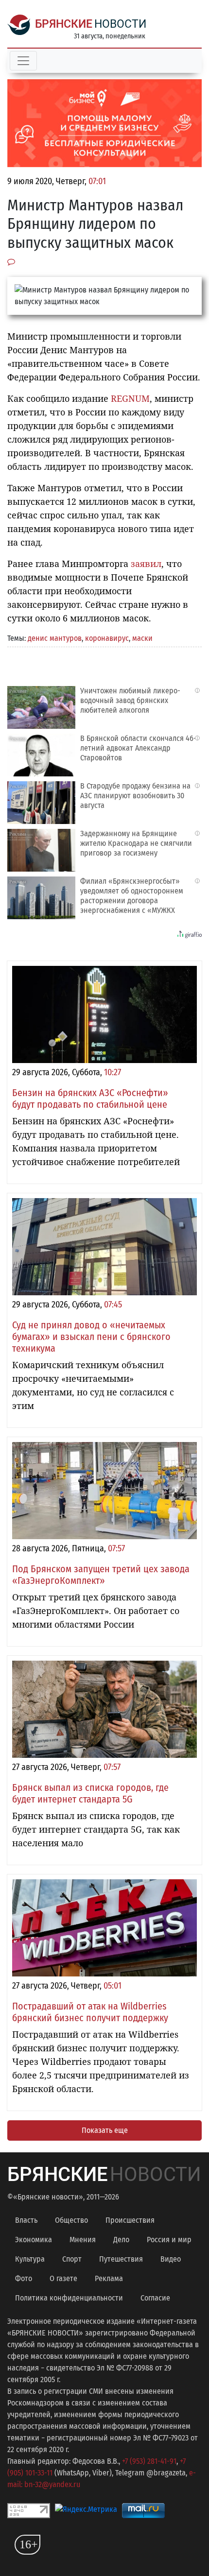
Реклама (109, 2278)
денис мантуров (55, 638)
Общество (71, 2220)
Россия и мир (169, 2240)
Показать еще (105, 2130)
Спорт (72, 2259)
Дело (121, 2240)
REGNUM (130, 398)
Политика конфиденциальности (69, 2298)
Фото (24, 2278)
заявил (146, 564)
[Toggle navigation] (23, 61)
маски (142, 638)
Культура (30, 2259)
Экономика (34, 2240)
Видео (171, 2259)
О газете (63, 2278)
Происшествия (130, 2220)
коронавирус (107, 638)
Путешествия (121, 2259)
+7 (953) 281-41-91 (149, 2461)
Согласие (155, 2298)
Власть (26, 2220)
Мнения (83, 2240)
